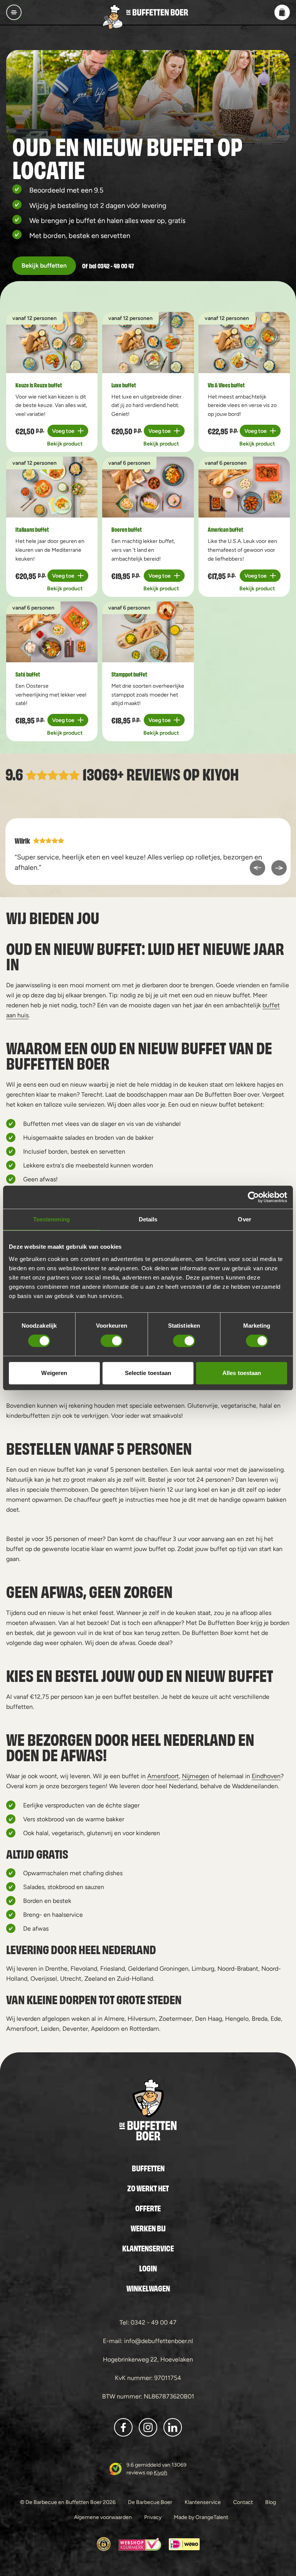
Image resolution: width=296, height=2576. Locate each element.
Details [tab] (148, 1219)
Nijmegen (196, 1776)
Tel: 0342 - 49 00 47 (148, 2322)
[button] (282, 12)
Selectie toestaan (148, 1373)
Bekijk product (65, 444)
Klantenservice (148, 2248)
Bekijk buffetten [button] (44, 265)
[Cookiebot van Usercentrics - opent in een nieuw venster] (253, 1197)
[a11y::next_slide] (279, 868)
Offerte (148, 2208)
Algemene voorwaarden (103, 2517)
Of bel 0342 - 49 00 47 (108, 265)
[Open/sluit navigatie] (14, 12)
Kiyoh (221, 773)
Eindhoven (266, 1776)
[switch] (112, 1341)
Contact (243, 2502)
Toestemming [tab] (51, 1219)
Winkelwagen (148, 2288)
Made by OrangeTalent (201, 2517)
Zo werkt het (148, 2188)
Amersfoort (163, 1776)
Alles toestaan (242, 1373)
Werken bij (148, 2228)
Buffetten (148, 2168)
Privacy (153, 2517)
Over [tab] (244, 1219)
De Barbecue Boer (150, 2502)
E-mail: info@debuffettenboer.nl (148, 2341)
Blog (271, 2502)
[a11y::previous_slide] (257, 868)
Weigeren (54, 1373)
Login (148, 2268)
